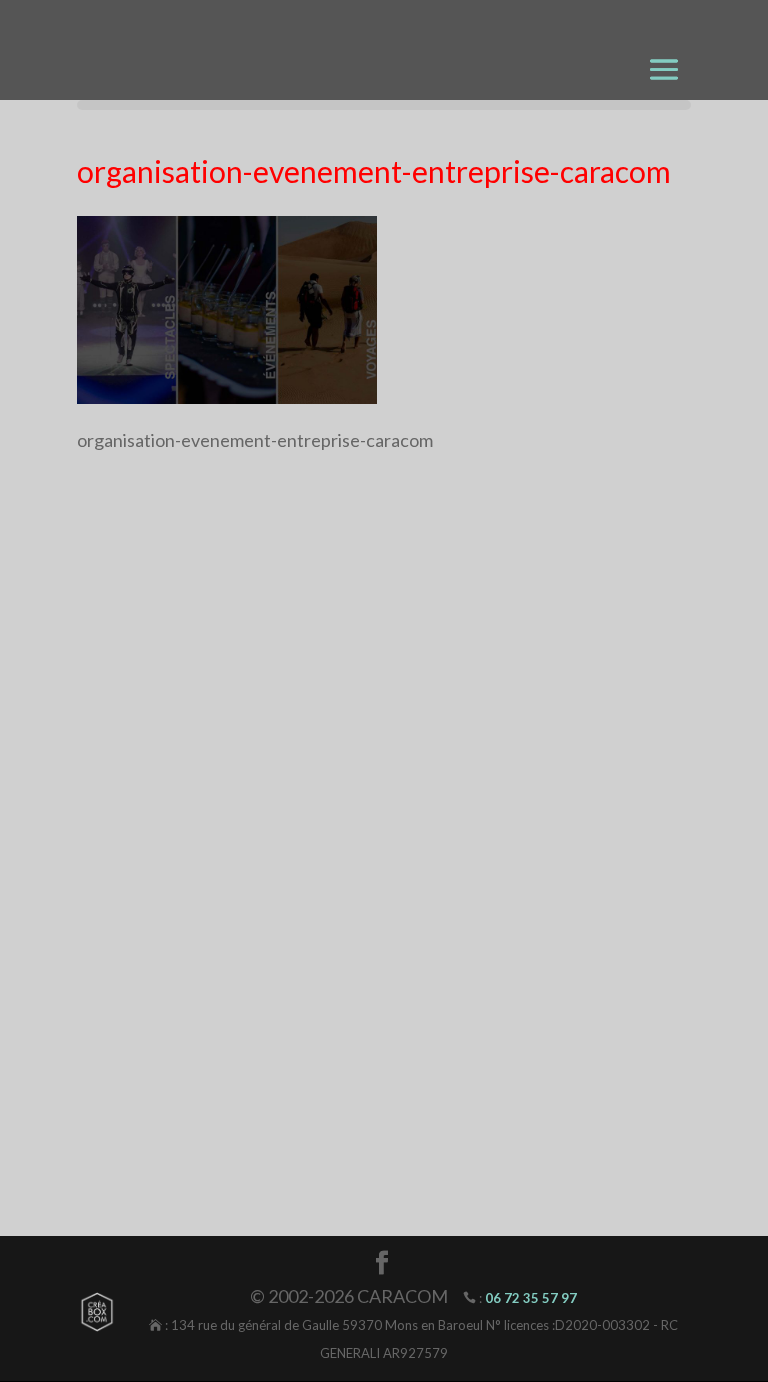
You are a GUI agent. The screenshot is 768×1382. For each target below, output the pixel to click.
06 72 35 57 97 (531, 1298)
